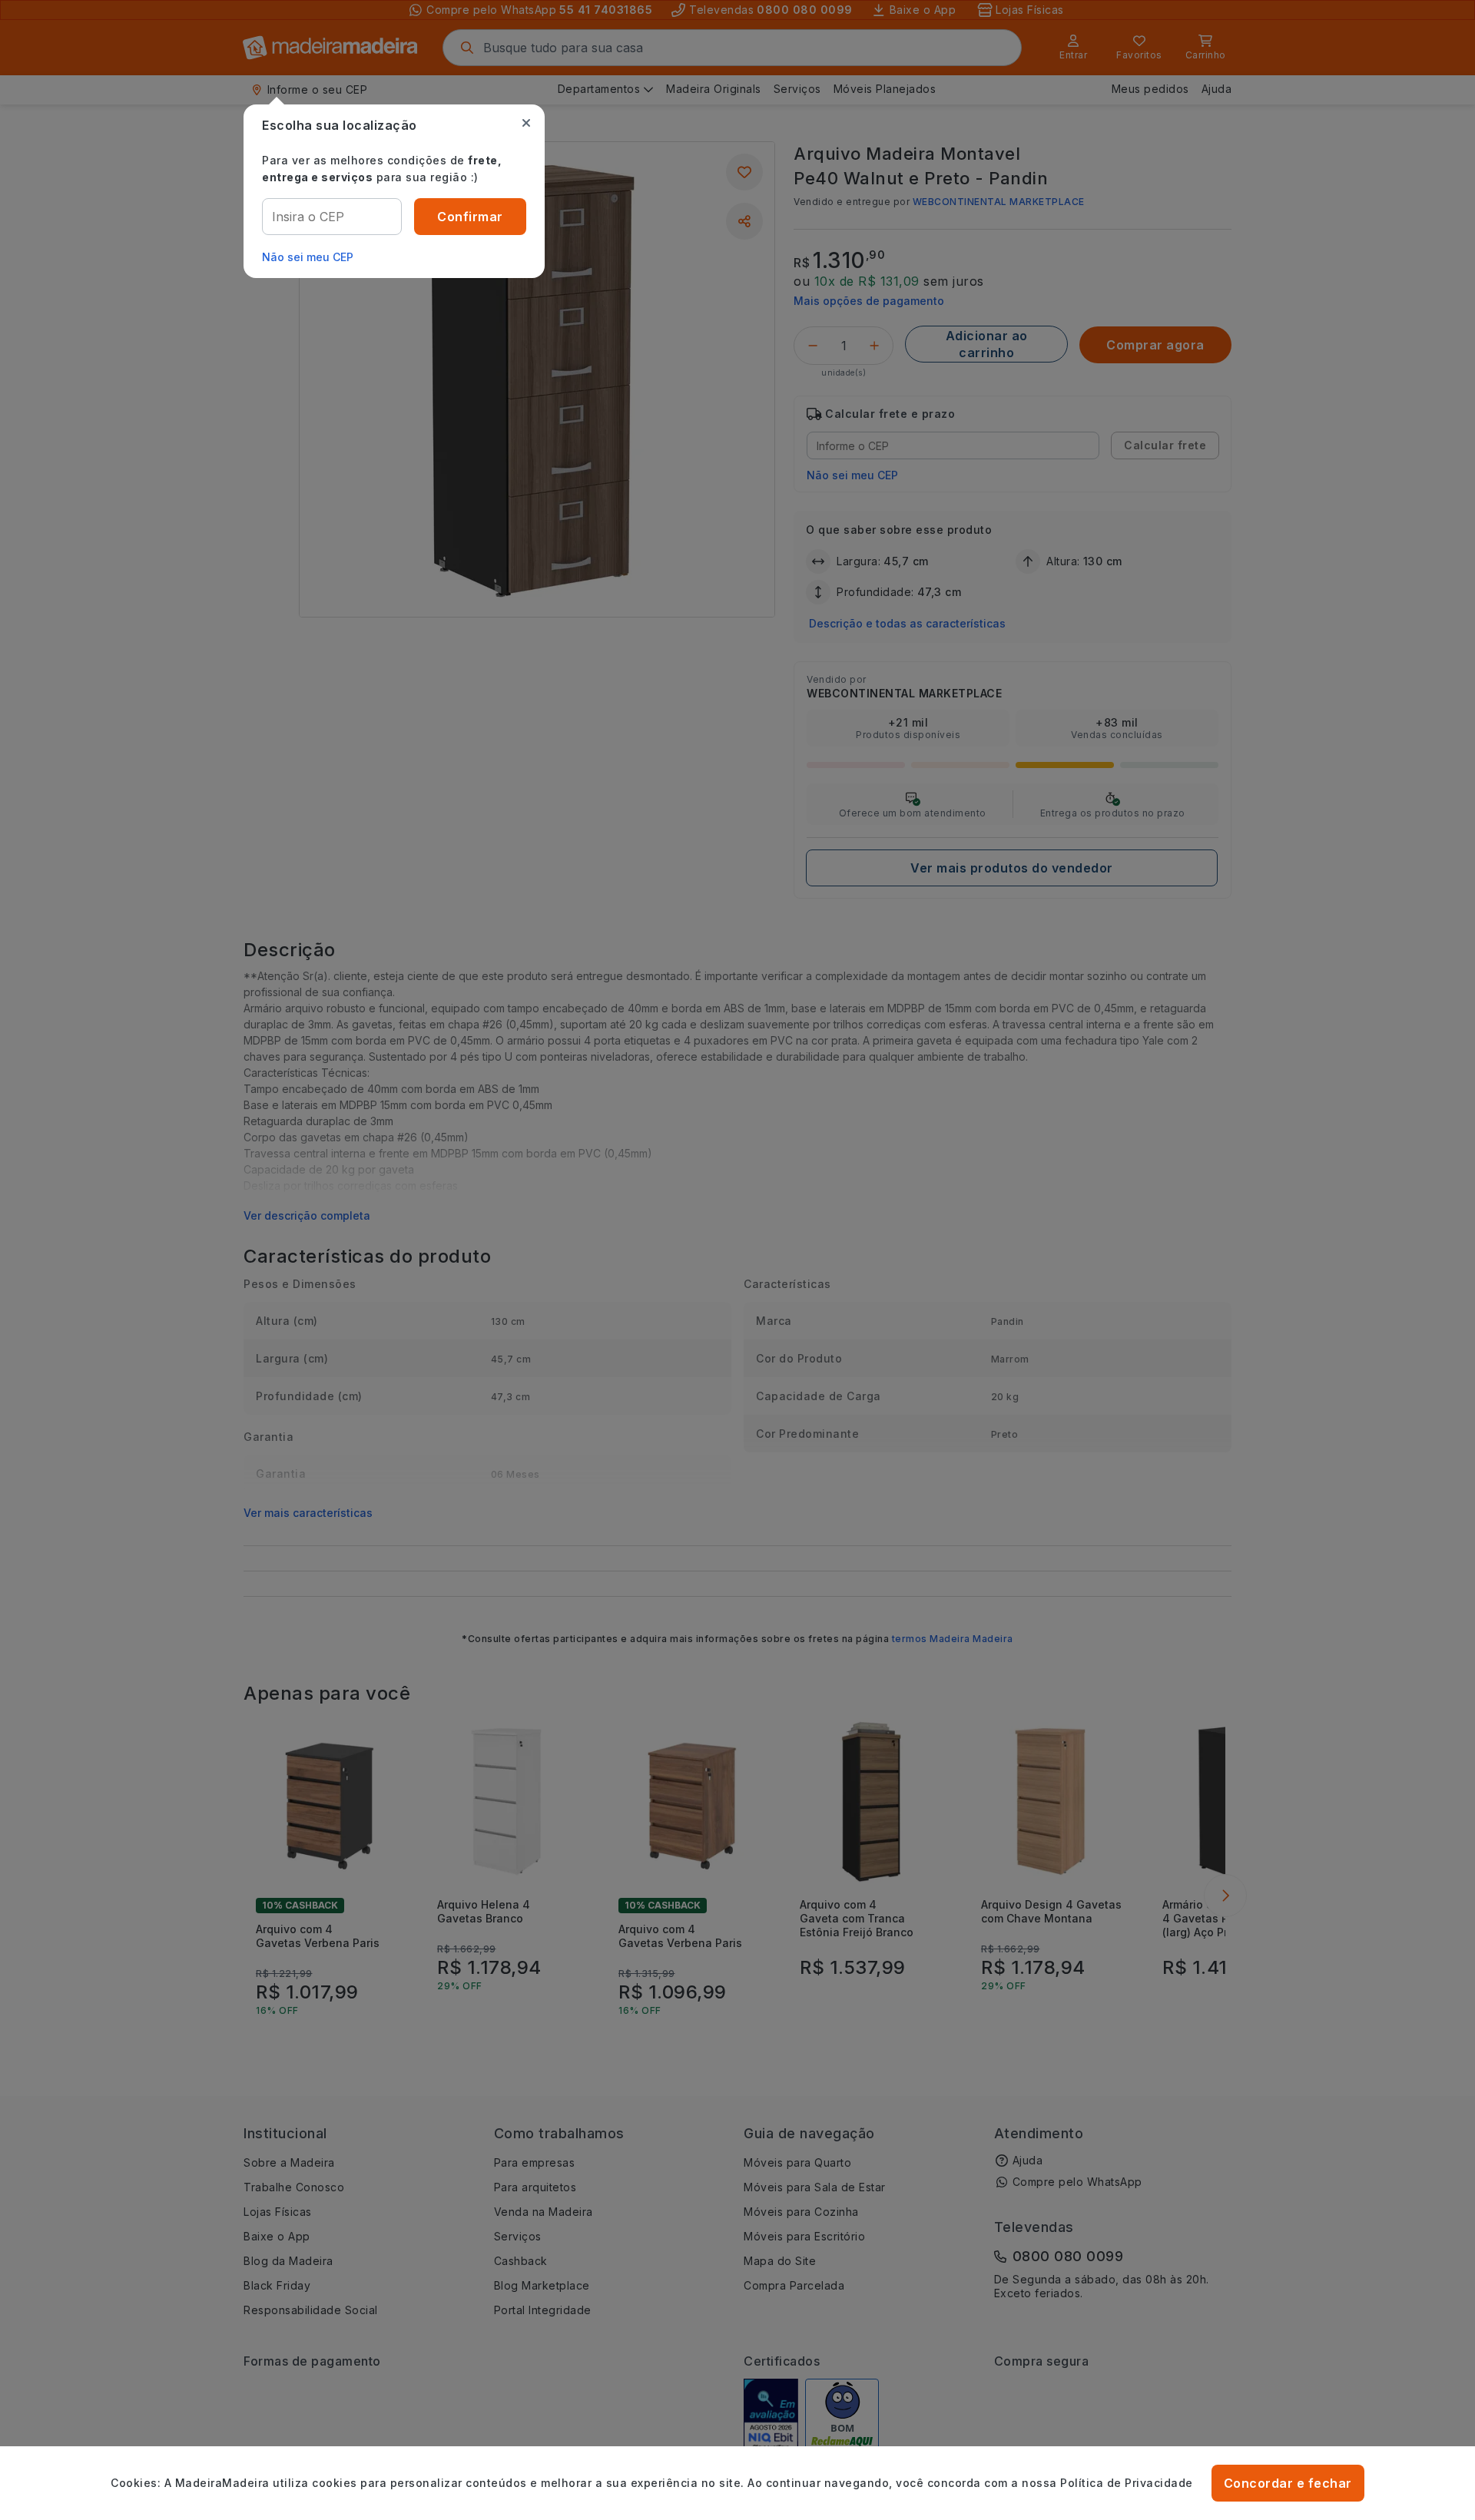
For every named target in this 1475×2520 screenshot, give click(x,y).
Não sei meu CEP (308, 257)
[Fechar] (526, 123)
